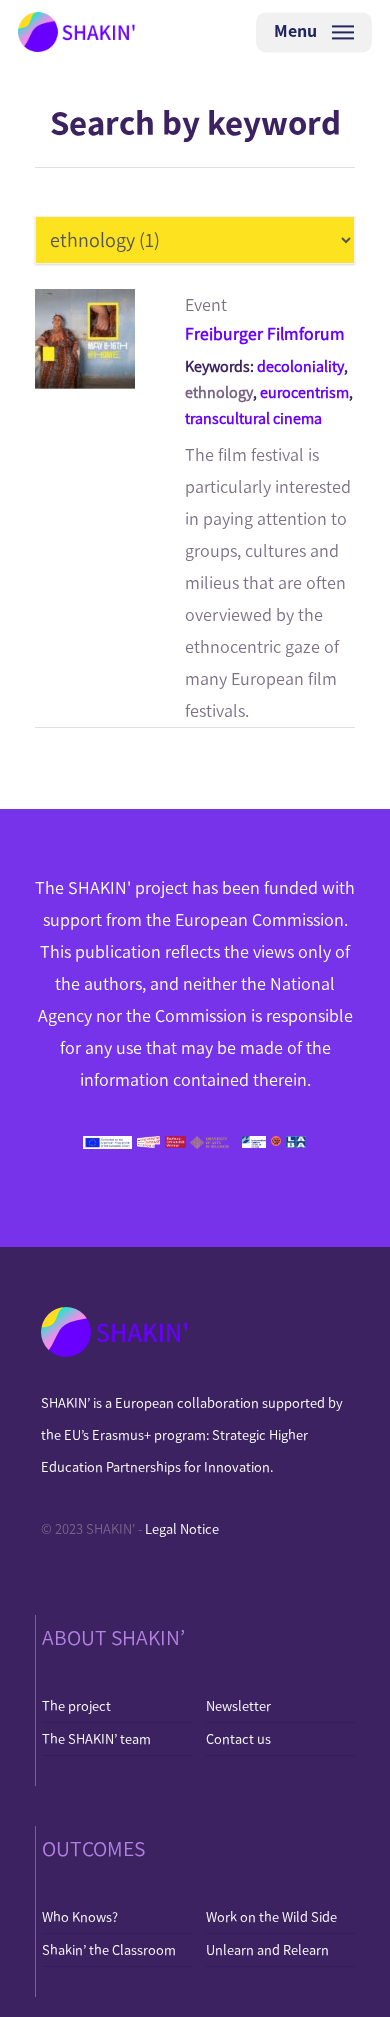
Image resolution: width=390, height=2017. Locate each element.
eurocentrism (304, 392)
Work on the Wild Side (271, 1917)
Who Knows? (80, 1917)
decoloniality (300, 366)
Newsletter (238, 1706)
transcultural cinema (253, 418)
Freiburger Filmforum (265, 333)
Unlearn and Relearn (267, 1950)
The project (76, 1706)
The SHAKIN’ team (96, 1739)
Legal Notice (182, 1529)
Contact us (238, 1739)
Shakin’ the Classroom (109, 1950)
